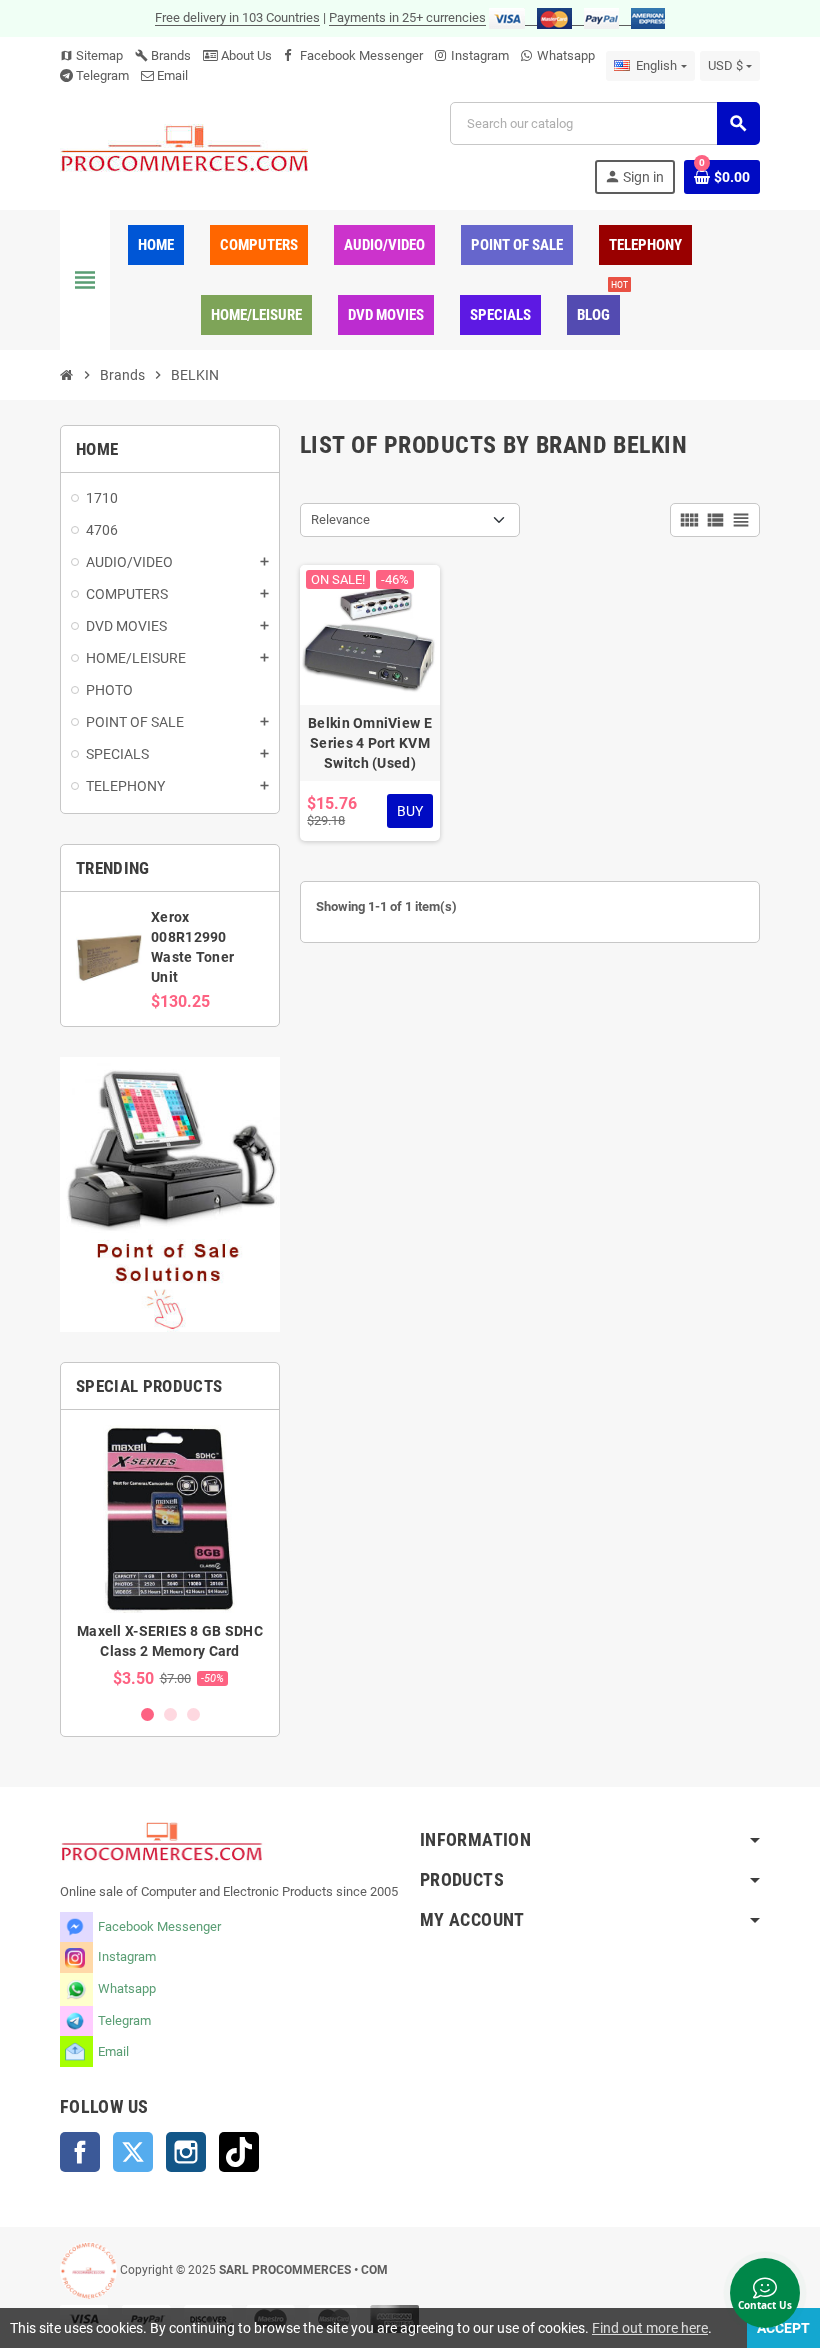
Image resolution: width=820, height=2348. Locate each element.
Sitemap (91, 55)
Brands (163, 55)
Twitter (133, 2152)
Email (172, 75)
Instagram (480, 55)
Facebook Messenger (361, 55)
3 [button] (193, 1714)
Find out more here (650, 2328)
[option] (170, 1556)
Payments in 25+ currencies (407, 17)
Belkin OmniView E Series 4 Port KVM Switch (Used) (370, 743)
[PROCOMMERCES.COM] (185, 147)
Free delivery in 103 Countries (237, 17)
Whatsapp (566, 55)
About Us (245, 55)
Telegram (102, 75)
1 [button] (147, 1714)
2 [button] (170, 1714)
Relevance (340, 519)
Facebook (80, 2152)
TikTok (239, 2152)
